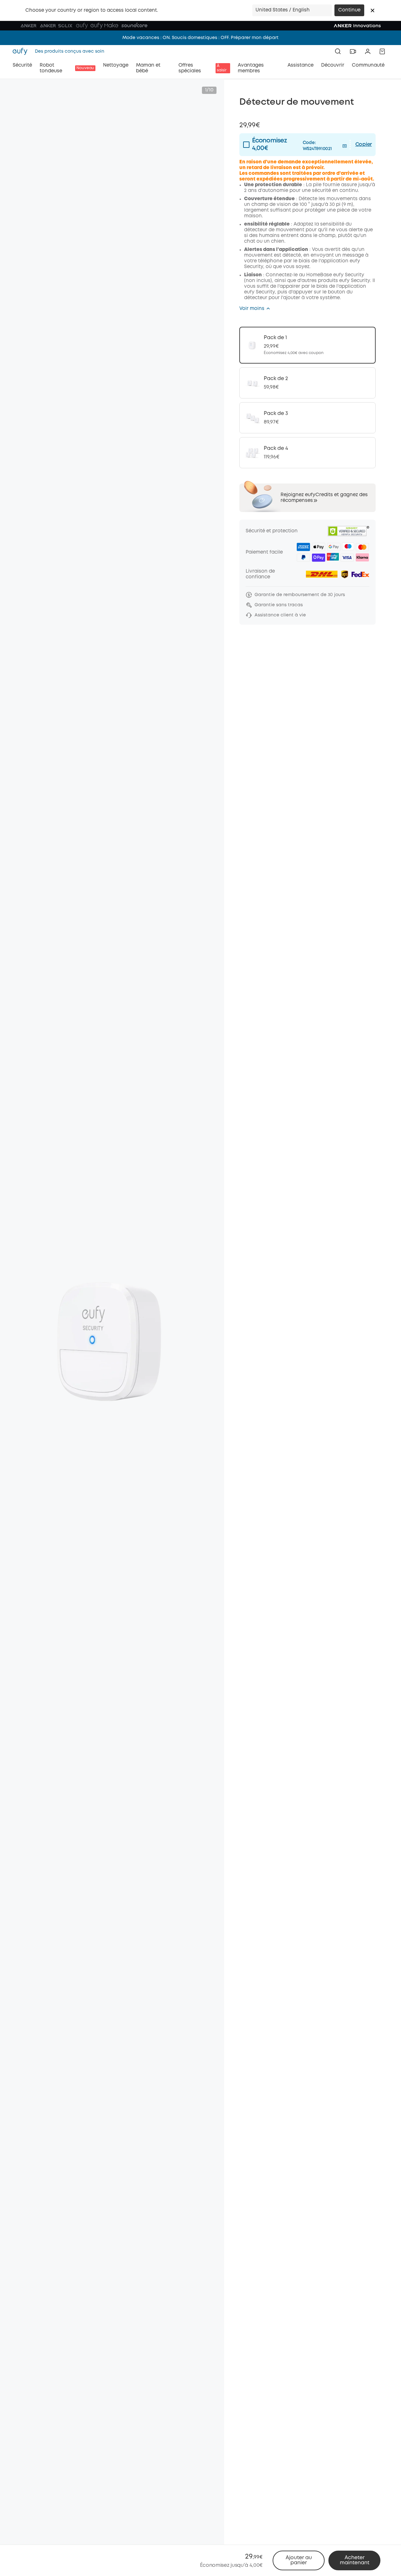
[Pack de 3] (307, 418)
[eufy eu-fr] (22, 51)
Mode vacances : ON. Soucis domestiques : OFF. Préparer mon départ (200, 38)
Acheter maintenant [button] (355, 2560)
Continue (349, 10)
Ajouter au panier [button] (299, 2560)
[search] (338, 51)
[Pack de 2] (307, 383)
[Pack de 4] (307, 453)
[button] (372, 10)
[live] (353, 51)
